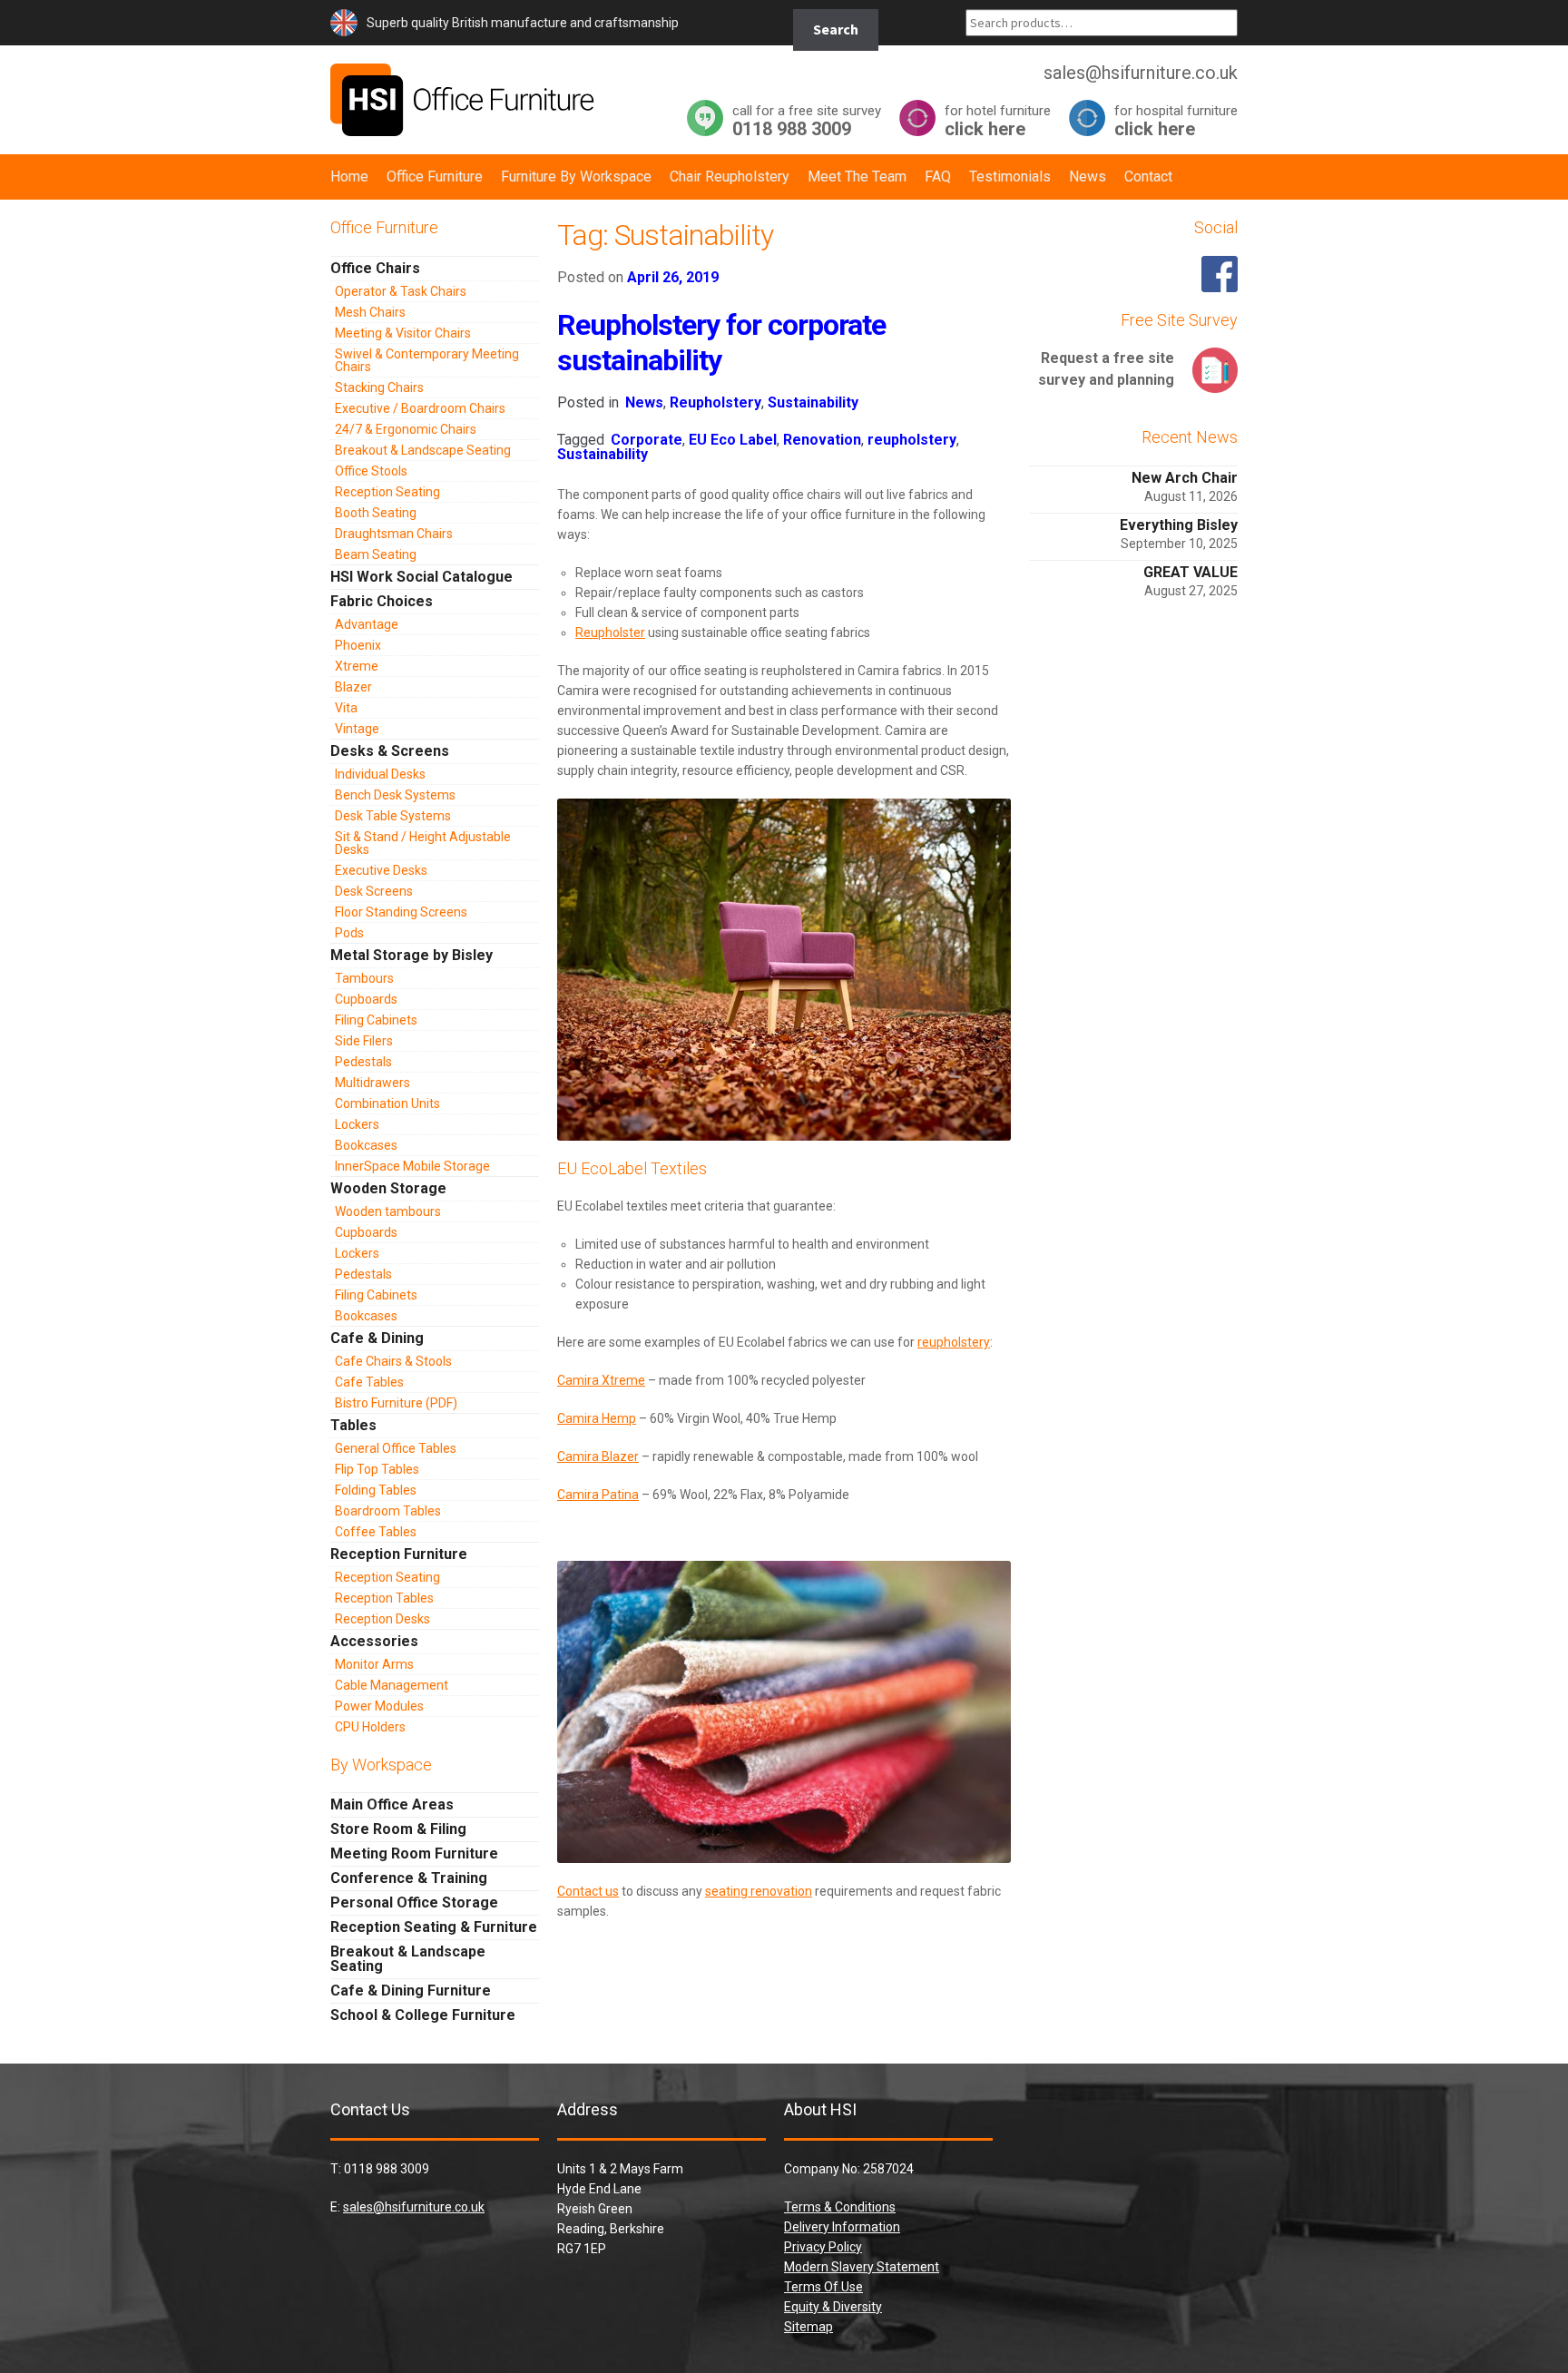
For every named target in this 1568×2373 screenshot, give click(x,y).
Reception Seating (387, 492)
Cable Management (392, 1685)
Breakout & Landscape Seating (423, 450)
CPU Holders (370, 1727)
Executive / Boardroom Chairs (420, 408)
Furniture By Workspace (576, 177)
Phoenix (358, 645)
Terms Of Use (823, 2287)
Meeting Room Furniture (414, 1853)
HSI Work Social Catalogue (421, 577)
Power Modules (379, 1706)
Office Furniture (435, 177)
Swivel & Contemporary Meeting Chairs (427, 360)
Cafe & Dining (377, 1338)
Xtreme (357, 666)
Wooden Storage (388, 1188)
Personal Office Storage (414, 1902)
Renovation (822, 440)
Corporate (647, 440)
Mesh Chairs (370, 312)
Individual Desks (380, 774)
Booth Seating (376, 513)
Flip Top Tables (377, 1469)
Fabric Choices (382, 601)
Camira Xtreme (601, 1380)
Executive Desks (381, 870)
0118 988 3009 (807, 120)
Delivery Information (842, 2227)
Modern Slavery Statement (862, 2267)
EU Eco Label (733, 440)
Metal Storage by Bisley (412, 955)
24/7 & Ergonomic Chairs (406, 429)
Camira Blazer (598, 1456)
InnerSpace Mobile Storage (412, 1166)
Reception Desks (382, 1619)
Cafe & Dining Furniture (411, 1991)
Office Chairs (375, 268)
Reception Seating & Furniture (434, 1927)
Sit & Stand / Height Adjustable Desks (423, 843)
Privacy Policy (823, 2247)
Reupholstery (715, 402)
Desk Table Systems (393, 816)
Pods (349, 933)
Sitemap (808, 2327)
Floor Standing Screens (401, 912)
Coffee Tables (376, 1532)
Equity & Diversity (833, 2307)
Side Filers (364, 1041)
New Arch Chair (1185, 478)
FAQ (938, 177)
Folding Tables (376, 1490)
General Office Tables (396, 1448)
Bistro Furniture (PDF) (396, 1403)
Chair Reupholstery (730, 177)
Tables (353, 1425)
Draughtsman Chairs (394, 534)
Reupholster (610, 632)
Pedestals (363, 1062)
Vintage (357, 729)
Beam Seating (376, 554)
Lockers (357, 1124)
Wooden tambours (388, 1211)
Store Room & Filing (398, 1829)
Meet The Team (857, 177)
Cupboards (366, 999)
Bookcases (366, 1145)
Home (349, 177)
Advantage (367, 624)
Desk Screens (374, 891)
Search (836, 29)
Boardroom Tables (388, 1511)
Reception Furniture (399, 1554)
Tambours (364, 978)
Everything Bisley (1179, 525)
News (1088, 177)
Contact (1148, 177)
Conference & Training (409, 1878)
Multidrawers (372, 1083)
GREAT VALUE (1191, 572)
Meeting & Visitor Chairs (403, 333)
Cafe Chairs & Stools (393, 1361)
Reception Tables (384, 1598)
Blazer (353, 687)
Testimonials (1010, 177)
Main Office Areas (392, 1804)
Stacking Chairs (379, 387)
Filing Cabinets (376, 1020)
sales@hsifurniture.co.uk (414, 2207)
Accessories (374, 1641)
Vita (346, 708)
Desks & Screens (390, 751)
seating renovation (759, 1891)
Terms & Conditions (840, 2207)
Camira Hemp (597, 1418)
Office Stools (371, 471)
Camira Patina (598, 1495)
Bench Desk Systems (395, 795)
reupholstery (912, 440)
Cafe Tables (369, 1382)
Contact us (588, 1891)
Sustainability (813, 402)
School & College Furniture (423, 2015)
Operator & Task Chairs (401, 291)
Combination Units (387, 1103)
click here (998, 120)
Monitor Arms (374, 1664)
